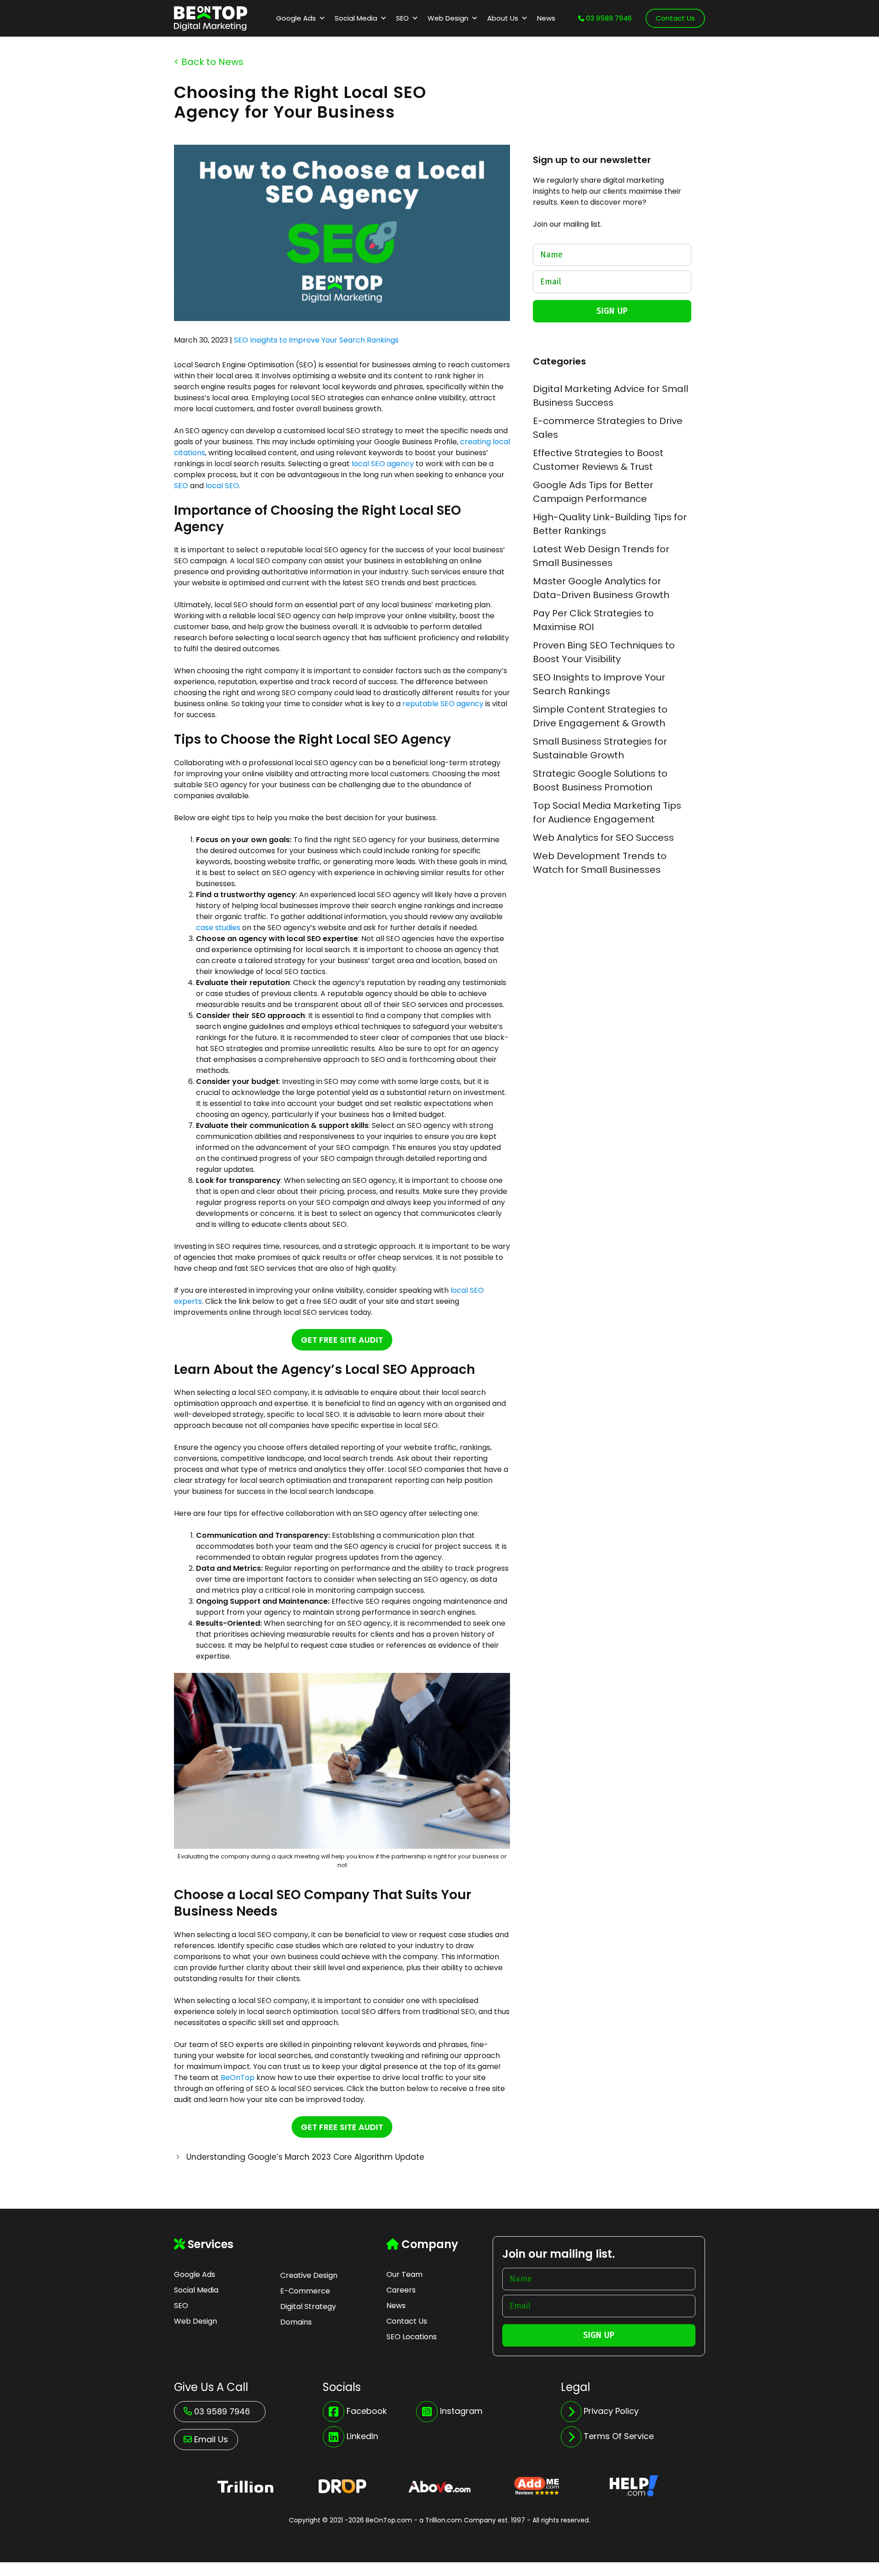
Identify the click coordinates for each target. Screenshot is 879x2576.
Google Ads (296, 18)
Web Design (448, 18)
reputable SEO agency (442, 704)
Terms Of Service (619, 2436)
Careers (401, 2290)
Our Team (404, 2274)
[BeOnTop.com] (211, 17)
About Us (503, 18)
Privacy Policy (611, 2411)
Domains (296, 2322)
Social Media (356, 18)
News (546, 18)
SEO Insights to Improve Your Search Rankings (316, 340)
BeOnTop (237, 2078)
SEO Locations (412, 2337)
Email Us (211, 2439)
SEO (402, 18)
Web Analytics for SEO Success (603, 838)
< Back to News (209, 62)
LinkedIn (362, 2436)
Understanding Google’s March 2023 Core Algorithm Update (305, 2157)
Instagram (461, 2411)
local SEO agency (382, 464)
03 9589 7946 (608, 18)
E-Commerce (305, 2291)
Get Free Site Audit (342, 1340)
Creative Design (309, 2275)
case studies (218, 928)
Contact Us (675, 18)
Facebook (367, 2411)
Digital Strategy (308, 2306)
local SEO (221, 486)
